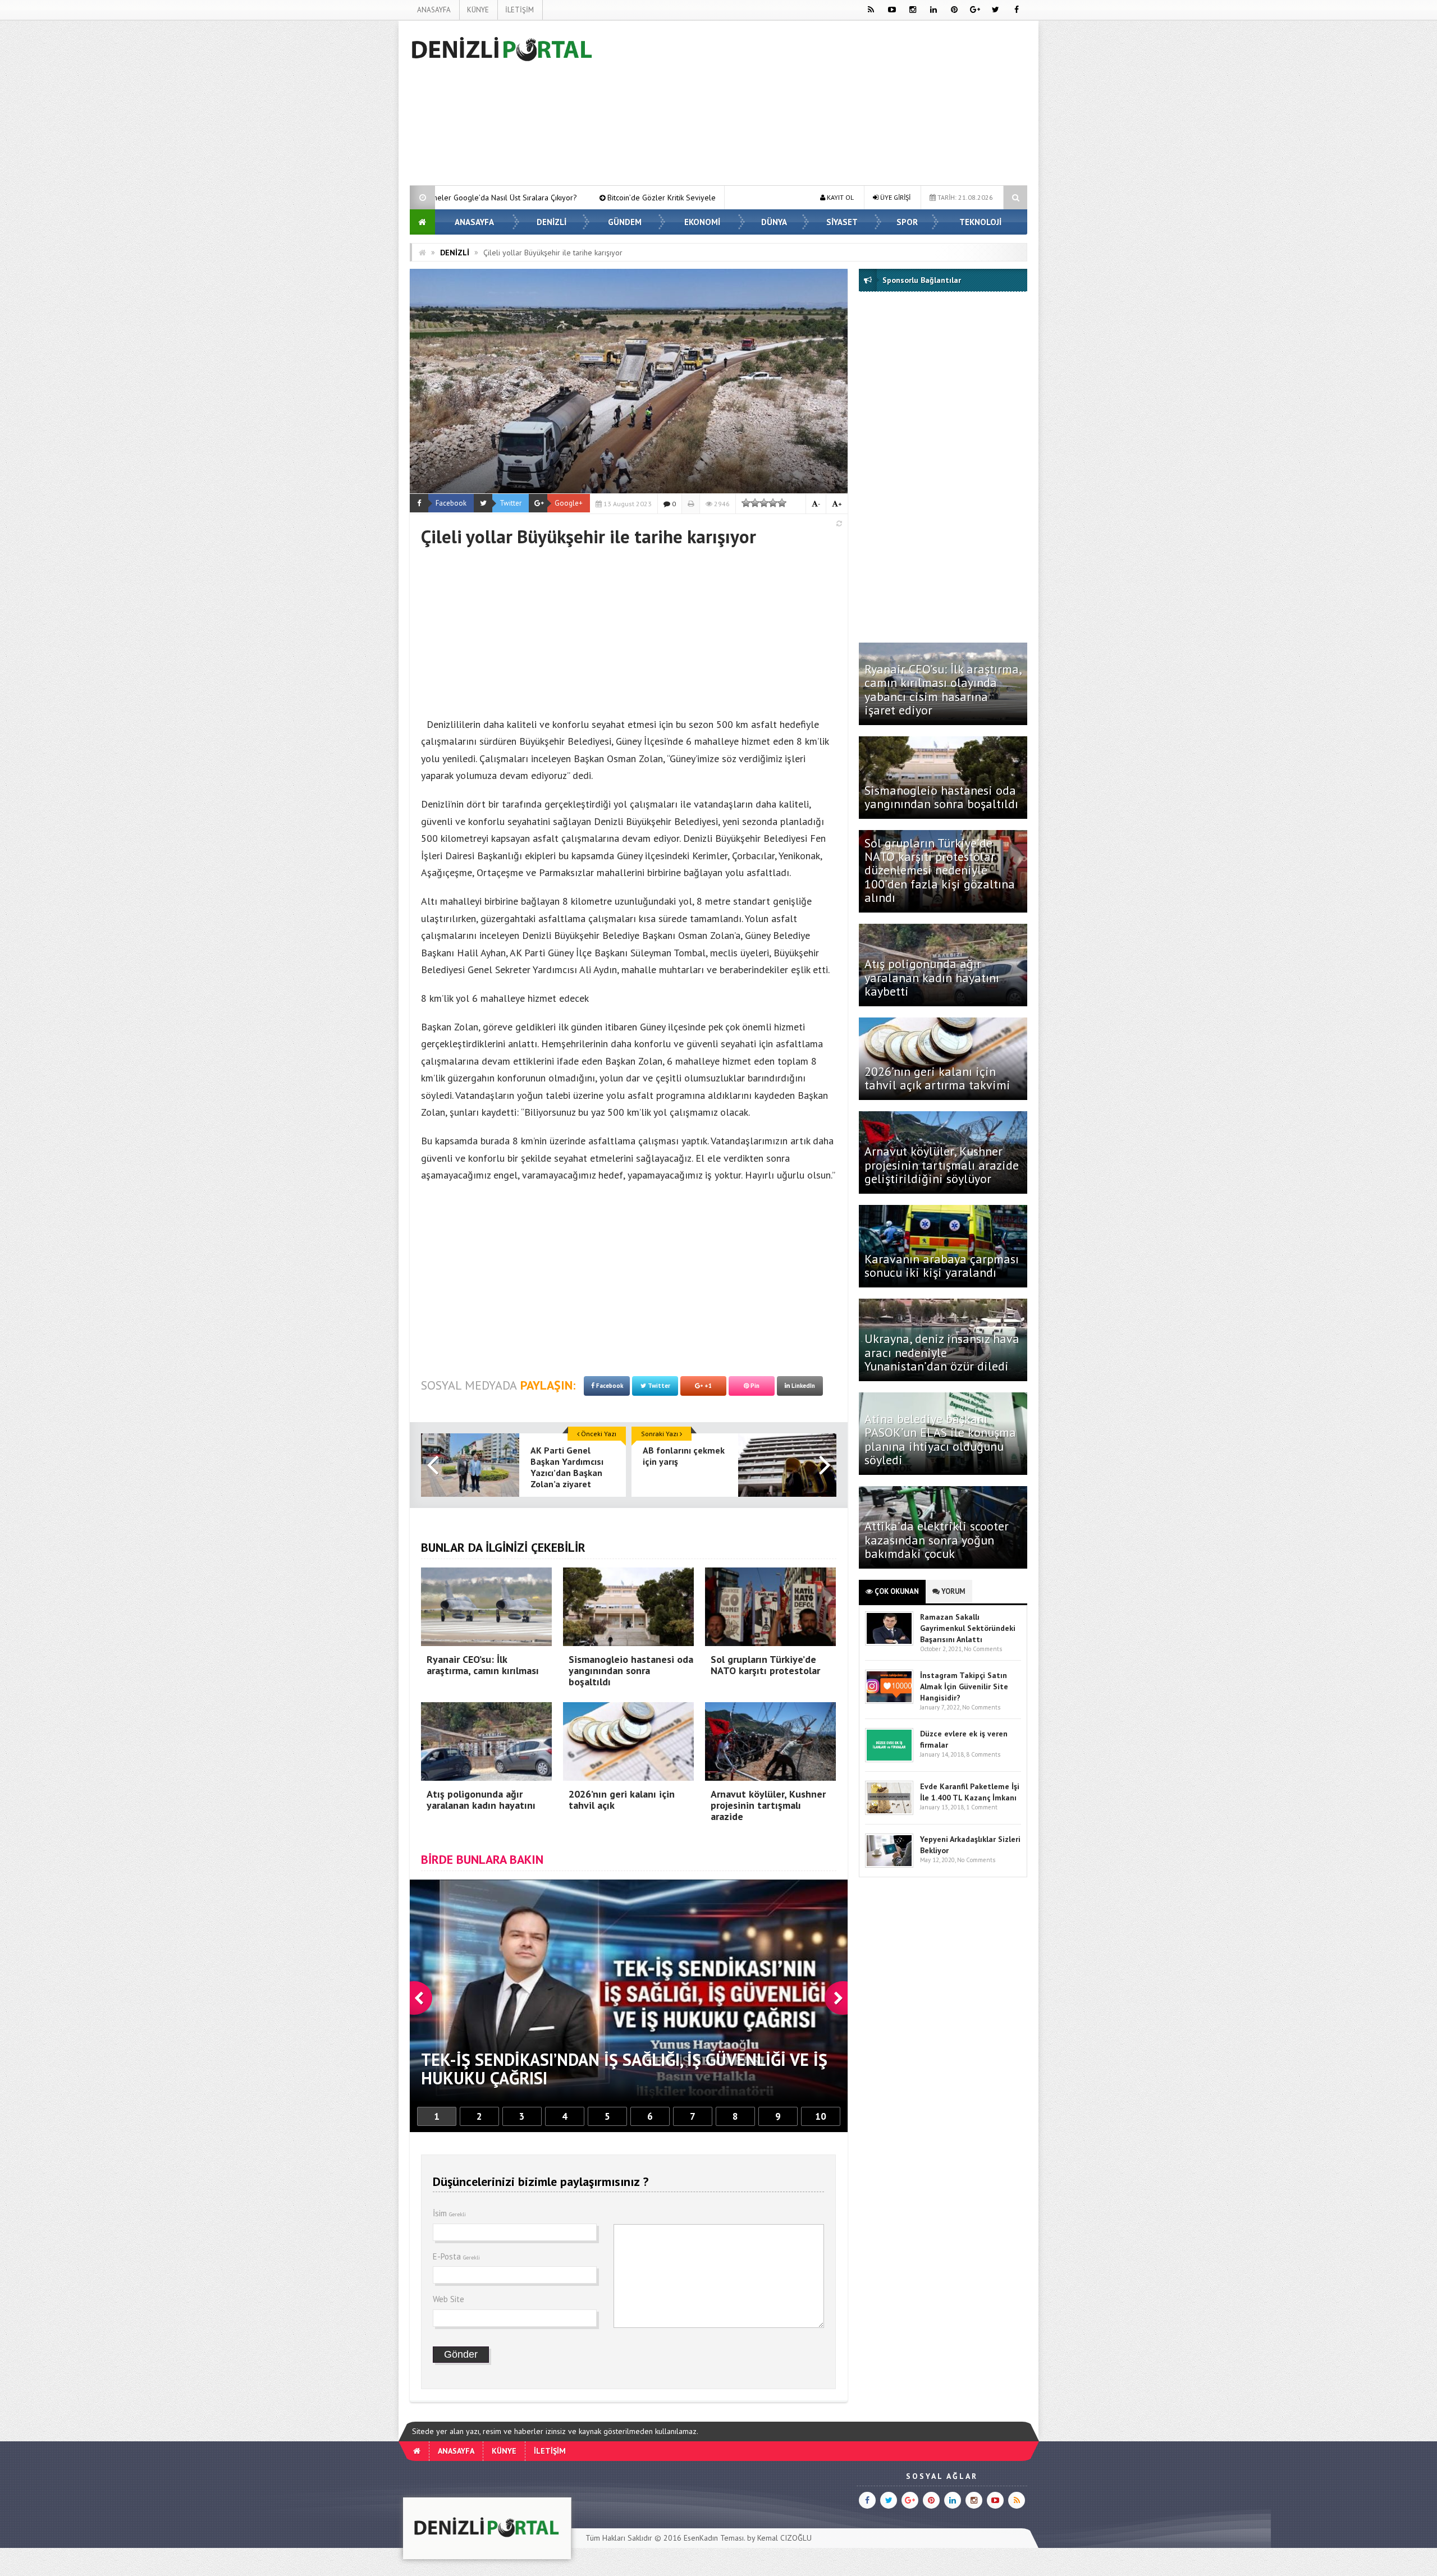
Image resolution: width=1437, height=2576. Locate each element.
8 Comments (983, 1754)
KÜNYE (478, 10)
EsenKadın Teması (714, 2538)
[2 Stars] (755, 503)
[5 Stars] (782, 503)
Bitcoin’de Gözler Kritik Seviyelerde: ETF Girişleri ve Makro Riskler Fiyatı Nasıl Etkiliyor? (491, 198)
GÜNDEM (625, 222)
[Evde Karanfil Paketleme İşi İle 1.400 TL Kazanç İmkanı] (889, 1812)
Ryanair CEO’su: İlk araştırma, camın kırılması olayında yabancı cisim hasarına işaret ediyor (943, 689)
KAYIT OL (839, 197)
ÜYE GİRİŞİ (894, 197)
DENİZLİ (552, 222)
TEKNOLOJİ (980, 222)
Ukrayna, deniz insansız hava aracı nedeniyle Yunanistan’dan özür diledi (942, 1352)
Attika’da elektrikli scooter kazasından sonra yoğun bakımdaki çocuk (937, 1539)
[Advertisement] (353, 189)
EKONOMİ (702, 222)
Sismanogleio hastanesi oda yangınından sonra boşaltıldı (943, 797)
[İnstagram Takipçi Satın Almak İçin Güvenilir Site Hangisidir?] (889, 1701)
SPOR (907, 222)
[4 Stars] (773, 503)
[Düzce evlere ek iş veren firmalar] (889, 1760)
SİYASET (842, 222)
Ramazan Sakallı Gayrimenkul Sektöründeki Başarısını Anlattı (968, 1628)
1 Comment (982, 1807)
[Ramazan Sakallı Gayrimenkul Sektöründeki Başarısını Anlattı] (889, 1643)
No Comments (983, 1649)
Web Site (449, 2299)
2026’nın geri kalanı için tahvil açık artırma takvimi (937, 1078)
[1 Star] (746, 503)
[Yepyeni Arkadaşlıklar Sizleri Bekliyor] (889, 1865)
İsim (449, 2213)
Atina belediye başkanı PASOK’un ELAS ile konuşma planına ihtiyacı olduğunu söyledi (940, 1439)
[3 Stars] (764, 503)
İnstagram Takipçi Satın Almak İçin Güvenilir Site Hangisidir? (964, 1686)
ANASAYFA (434, 10)
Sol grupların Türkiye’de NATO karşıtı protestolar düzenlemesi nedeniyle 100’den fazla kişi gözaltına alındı (940, 870)
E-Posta (456, 2256)
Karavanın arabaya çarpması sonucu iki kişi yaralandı (942, 1266)
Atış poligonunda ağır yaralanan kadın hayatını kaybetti (932, 977)
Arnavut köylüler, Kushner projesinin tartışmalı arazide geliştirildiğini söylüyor (942, 1165)
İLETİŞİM (520, 10)
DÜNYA (774, 222)
